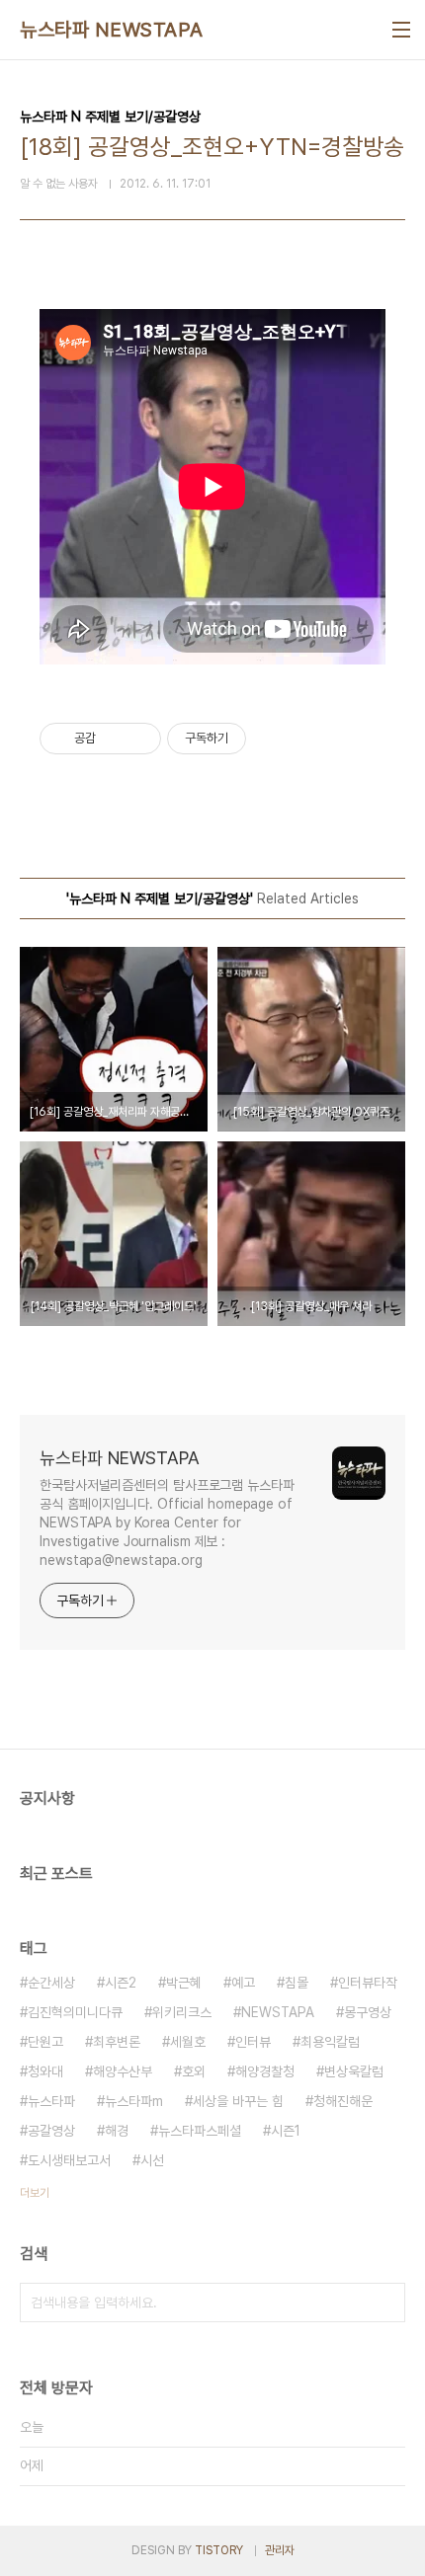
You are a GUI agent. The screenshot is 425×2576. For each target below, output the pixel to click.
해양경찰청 (265, 2071)
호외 (194, 2071)
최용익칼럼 (330, 2042)
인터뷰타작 (368, 1983)
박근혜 (184, 1983)
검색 (385, 2303)
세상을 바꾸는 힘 (238, 2101)
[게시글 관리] (139, 739)
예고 (243, 1983)
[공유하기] (114, 739)
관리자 (280, 2550)
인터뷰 (253, 2042)
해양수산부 (123, 2071)
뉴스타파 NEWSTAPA (112, 30)
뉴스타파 (51, 2101)
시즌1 (286, 2131)
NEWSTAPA (278, 2012)
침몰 (297, 1983)
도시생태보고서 (69, 2160)
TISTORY (219, 2550)
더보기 (35, 2193)
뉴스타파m (134, 2101)
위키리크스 (182, 2012)
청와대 (45, 2071)
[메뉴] (401, 30)
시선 (152, 2160)
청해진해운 (343, 2101)
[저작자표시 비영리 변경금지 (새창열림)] (273, 739)
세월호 (188, 2042)
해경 (117, 2131)
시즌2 (121, 1983)
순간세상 (51, 1983)
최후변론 (117, 2042)
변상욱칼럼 (354, 2071)
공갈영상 (51, 2131)
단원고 (45, 2042)
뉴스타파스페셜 (200, 2131)
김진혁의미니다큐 (75, 2012)
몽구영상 (368, 2012)
